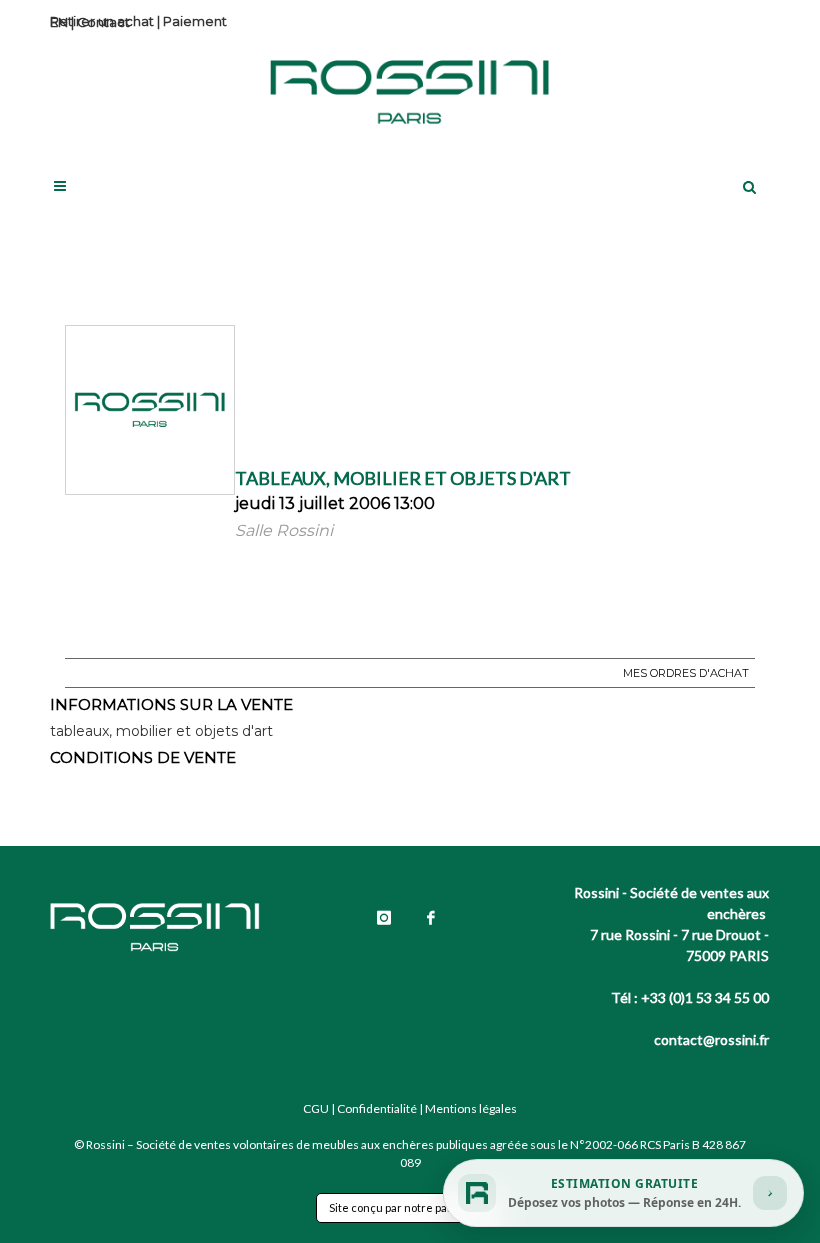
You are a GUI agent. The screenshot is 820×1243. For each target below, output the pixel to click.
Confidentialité (377, 1108)
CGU (316, 1108)
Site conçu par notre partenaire (410, 1207)
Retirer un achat (102, 21)
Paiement (195, 21)
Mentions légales (471, 1108)
